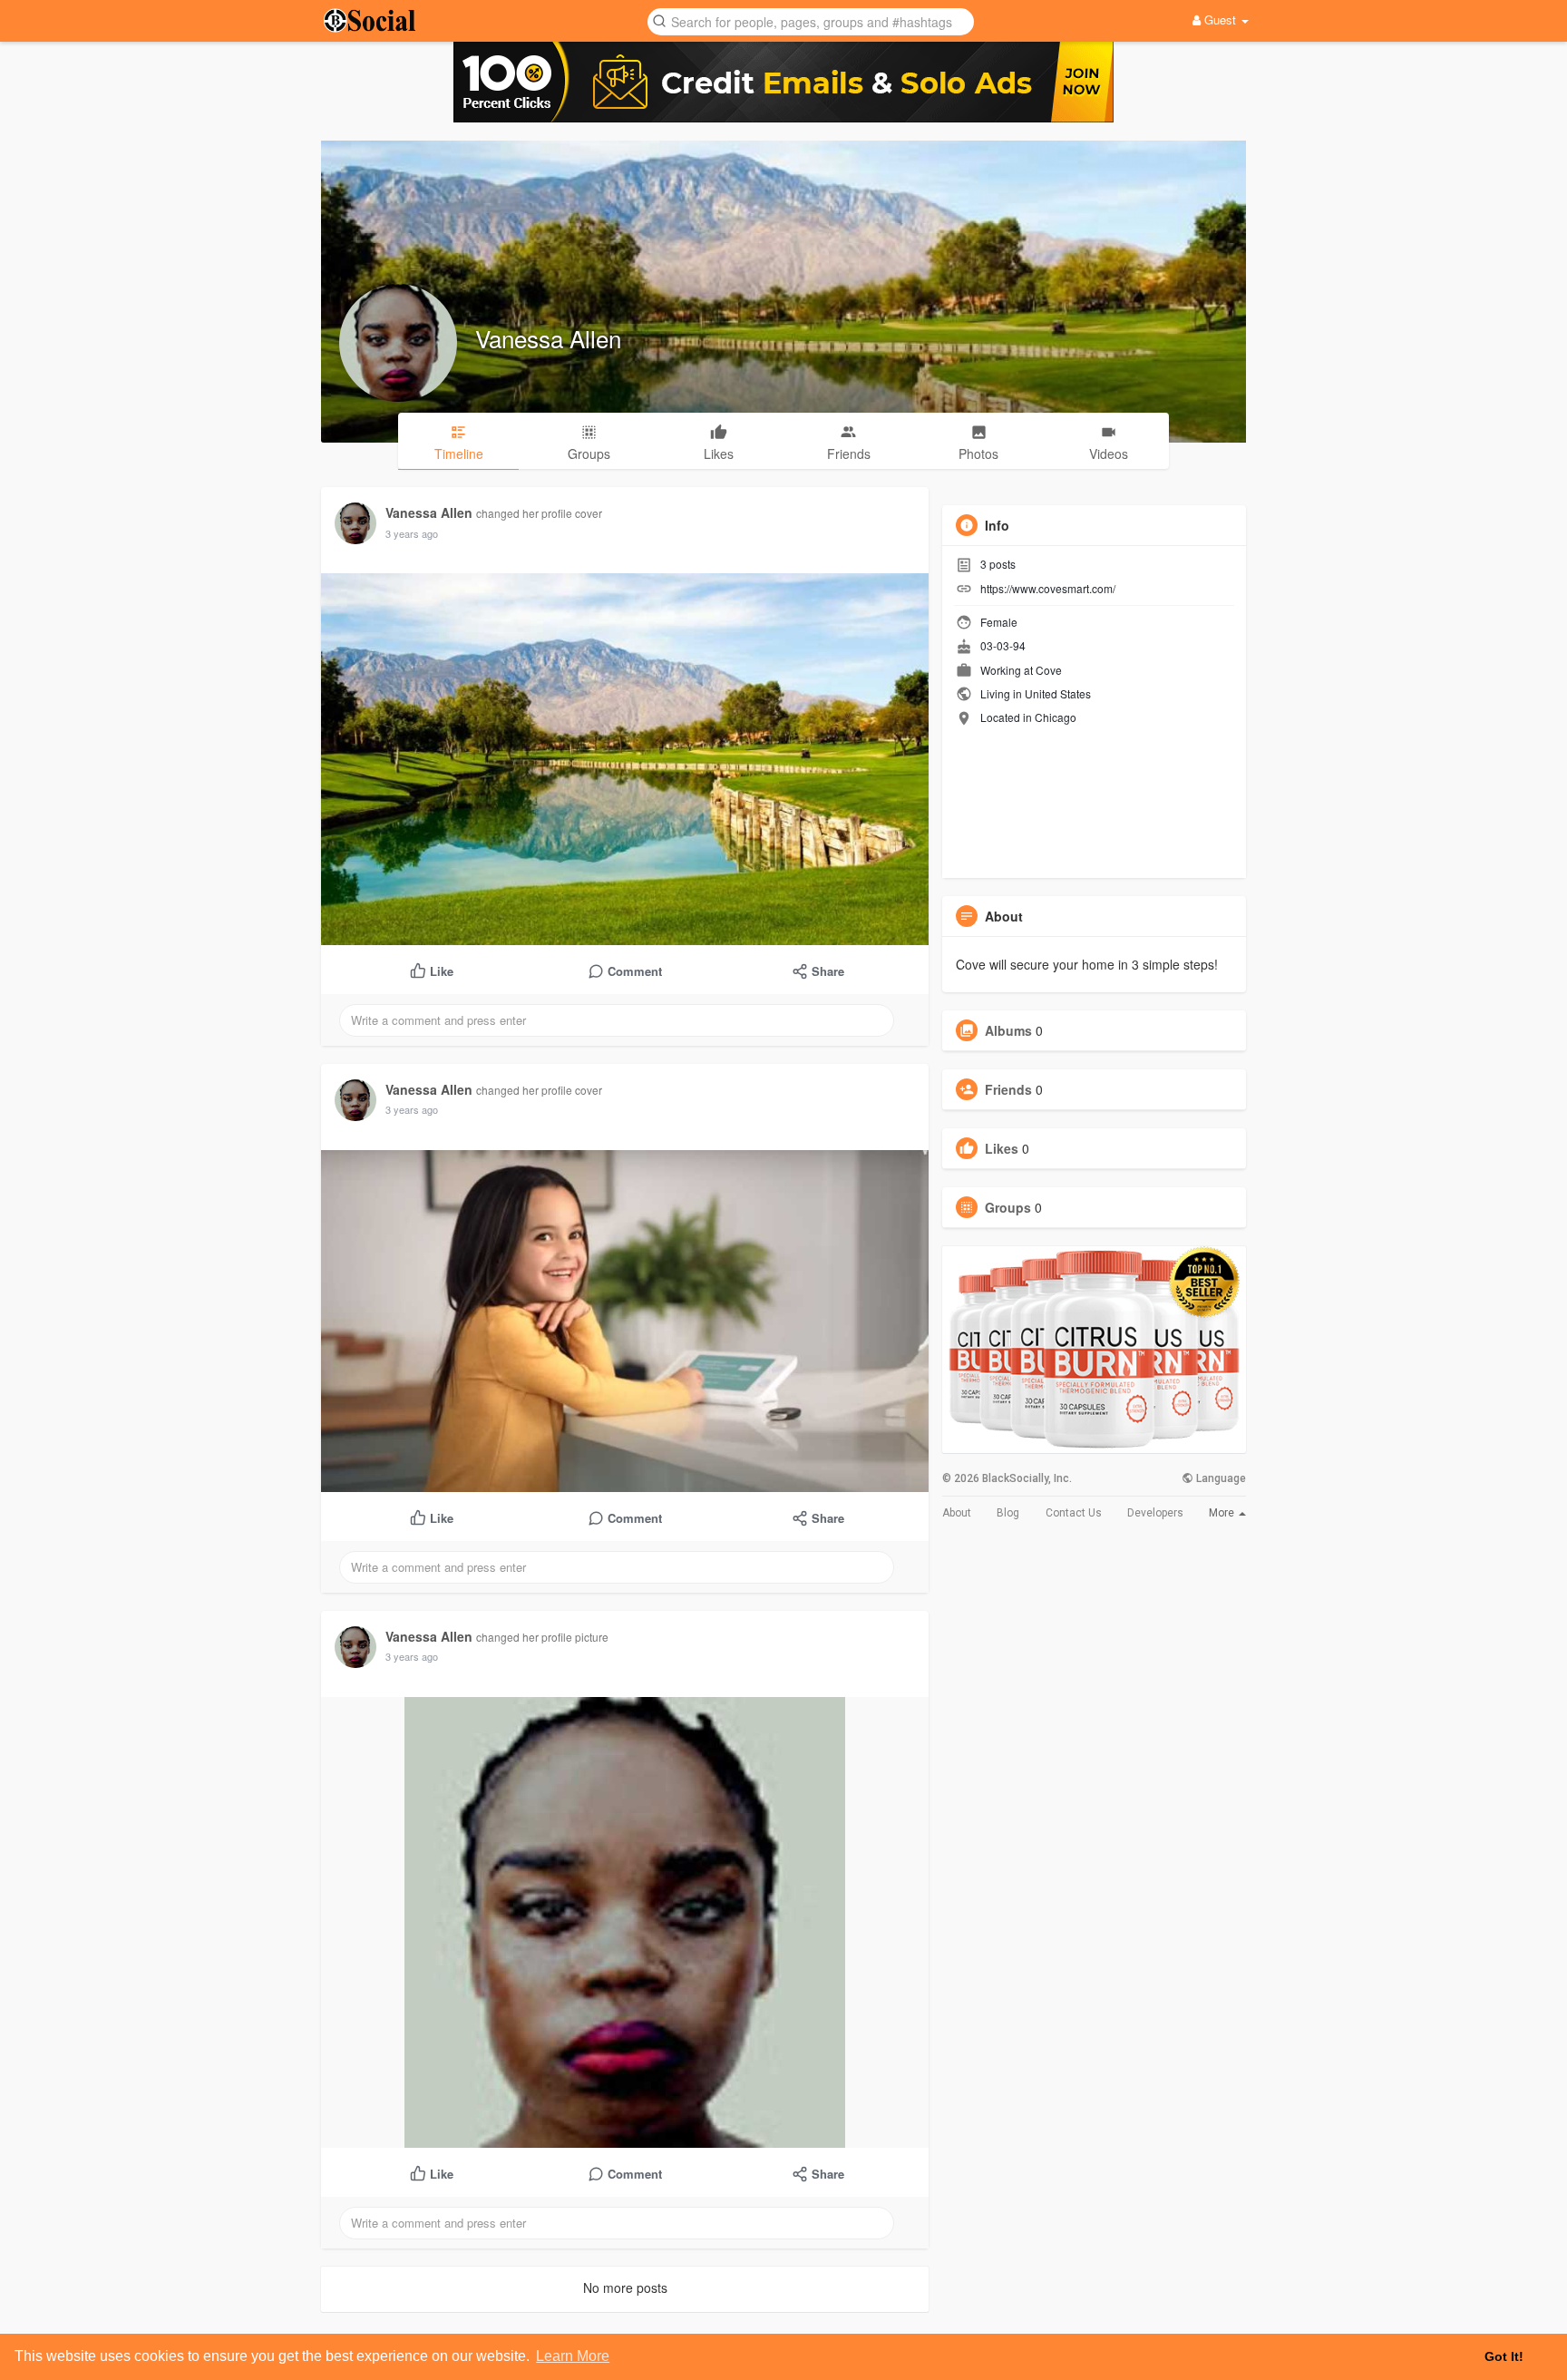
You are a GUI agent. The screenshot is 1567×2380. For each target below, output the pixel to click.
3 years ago (412, 533)
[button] (811, 20)
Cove (1049, 670)
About (957, 1513)
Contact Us (1074, 1513)
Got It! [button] (1504, 2356)
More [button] (1223, 1513)
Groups (1008, 1207)
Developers (1155, 1513)
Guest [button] (1220, 20)
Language (1220, 1478)
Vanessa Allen (548, 338)
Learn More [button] (573, 2356)
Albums (1008, 1030)
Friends (1008, 1089)
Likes (1002, 1148)
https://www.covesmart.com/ (1048, 588)
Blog (1008, 1513)
